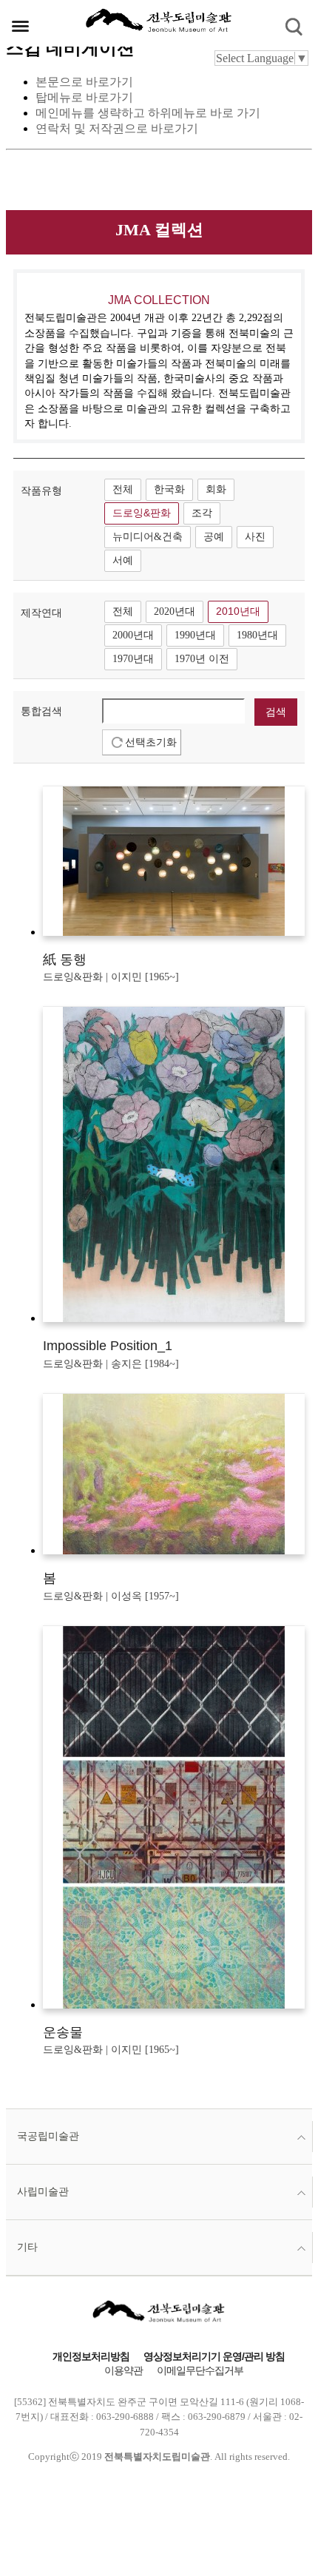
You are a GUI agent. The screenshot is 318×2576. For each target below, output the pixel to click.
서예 (123, 560)
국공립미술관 (48, 2136)
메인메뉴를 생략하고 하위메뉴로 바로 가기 (148, 113)
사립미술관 (43, 2192)
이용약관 (124, 2371)
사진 (255, 537)
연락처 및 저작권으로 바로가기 (117, 128)
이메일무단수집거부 (200, 2371)
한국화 (169, 489)
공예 (214, 537)
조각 (202, 513)
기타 (27, 2247)
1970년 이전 (202, 659)
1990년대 (195, 635)
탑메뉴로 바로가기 (84, 97)
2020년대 (175, 611)
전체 (123, 489)
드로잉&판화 (142, 513)
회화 (216, 489)
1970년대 (133, 659)
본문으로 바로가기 (84, 82)
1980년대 (257, 635)
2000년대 (133, 635)
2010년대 (238, 611)
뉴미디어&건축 (148, 537)
